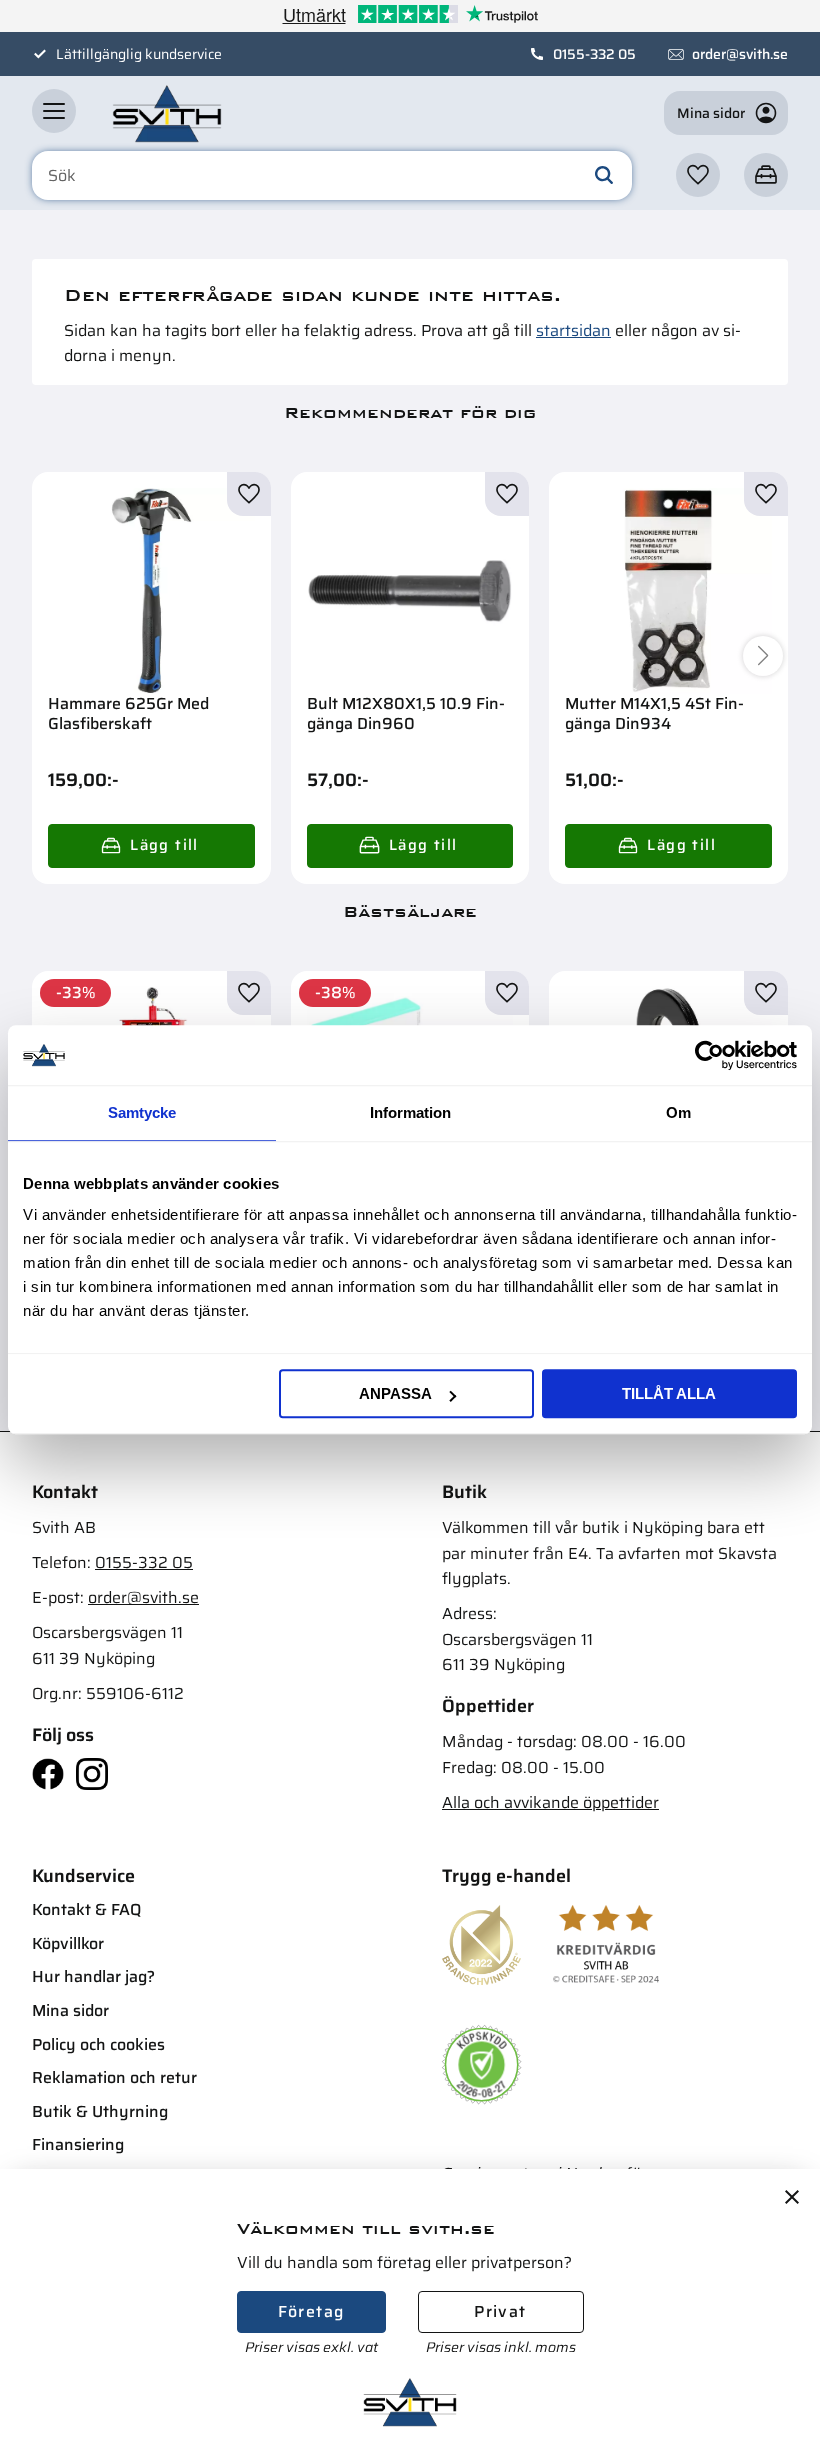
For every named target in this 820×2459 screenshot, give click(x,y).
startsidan (573, 330)
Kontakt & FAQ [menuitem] (86, 1909)
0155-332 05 (594, 54)
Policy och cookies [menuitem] (98, 2044)
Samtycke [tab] (142, 1112)
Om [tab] (678, 1112)
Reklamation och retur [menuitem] (114, 2077)
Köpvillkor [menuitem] (68, 1943)
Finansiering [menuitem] (78, 2144)
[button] (54, 111)
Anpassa (395, 1393)
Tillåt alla (669, 1393)
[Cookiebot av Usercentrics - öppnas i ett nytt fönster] (709, 1055)
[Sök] (604, 176)
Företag (311, 2311)
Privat (500, 2311)
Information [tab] (410, 1112)
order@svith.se (740, 54)
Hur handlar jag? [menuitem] (93, 1976)
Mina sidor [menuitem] (70, 2010)
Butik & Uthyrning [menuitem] (100, 2111)
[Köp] (151, 846)
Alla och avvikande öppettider (550, 1802)
